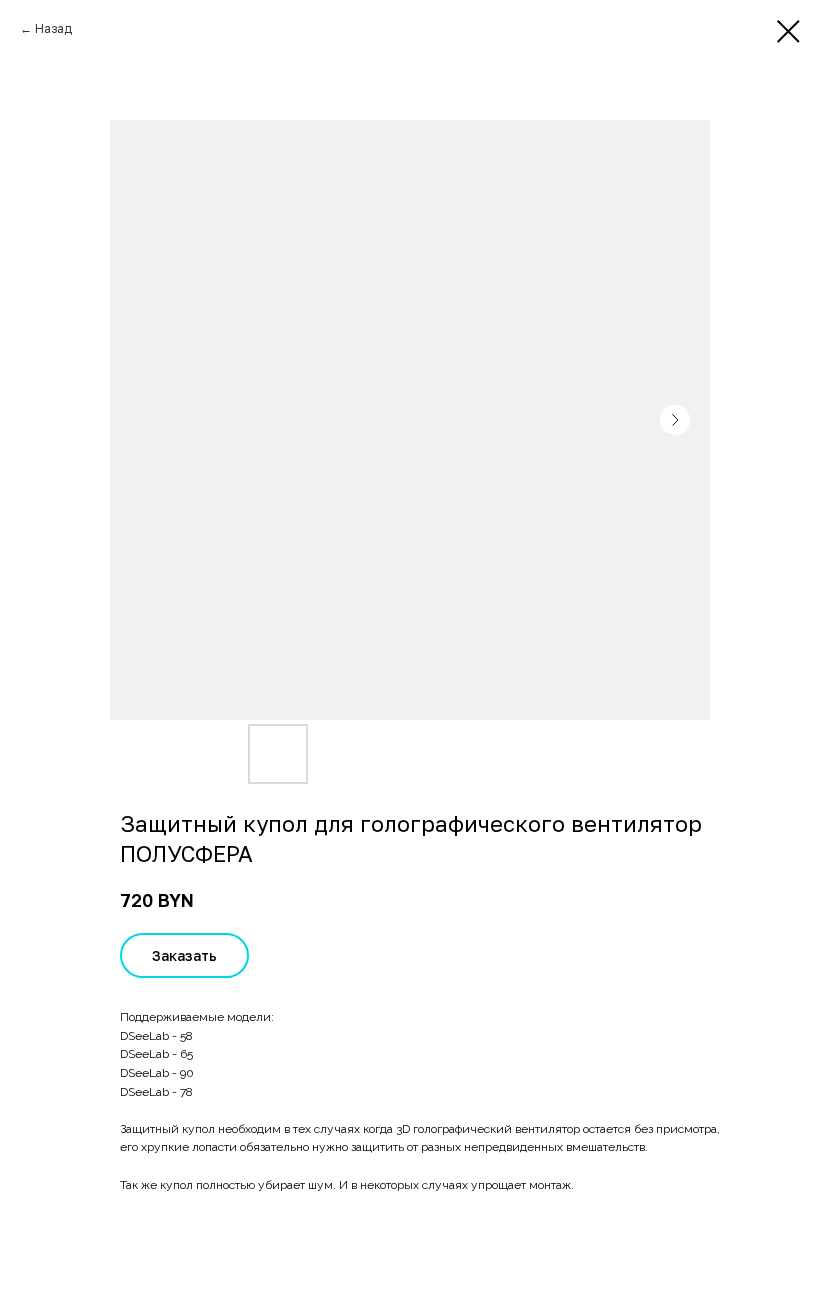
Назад (53, 28)
